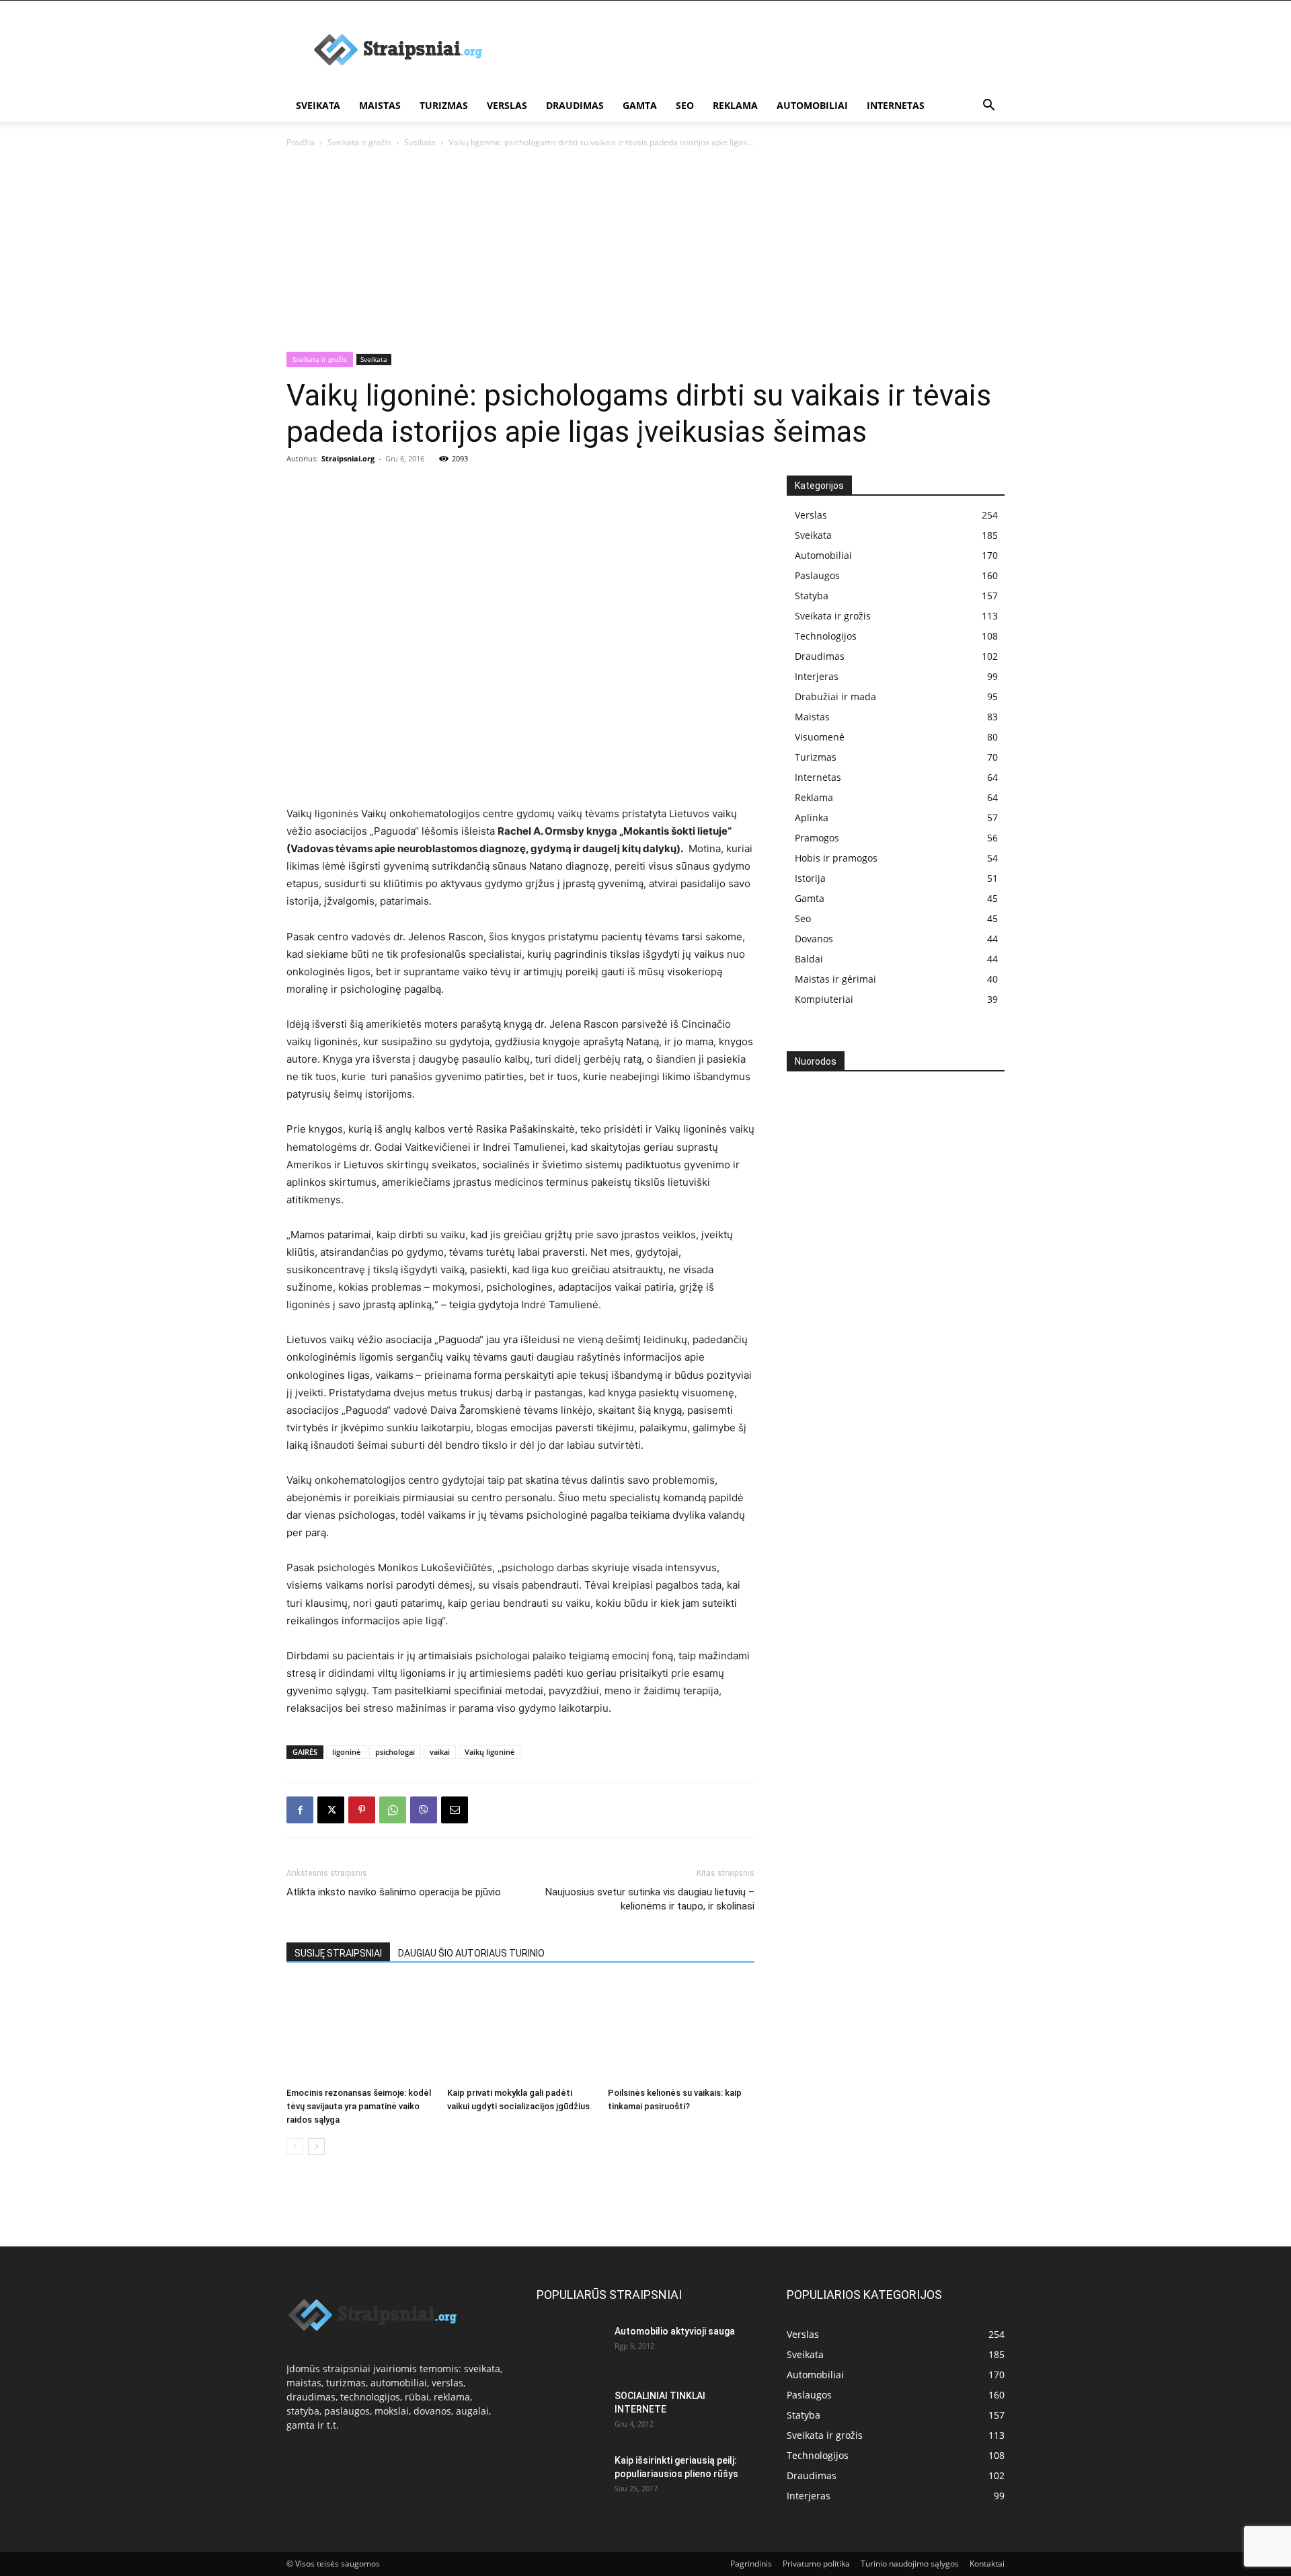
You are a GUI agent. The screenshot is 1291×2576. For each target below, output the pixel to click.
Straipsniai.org (348, 458)
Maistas (380, 105)
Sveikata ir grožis (359, 142)
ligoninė (346, 1752)
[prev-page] (295, 2147)
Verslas (507, 105)
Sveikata (318, 105)
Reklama (735, 105)
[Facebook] (300, 1810)
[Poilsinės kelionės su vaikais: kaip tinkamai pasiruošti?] (681, 2031)
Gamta (640, 105)
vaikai (440, 1752)
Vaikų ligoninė (490, 1752)
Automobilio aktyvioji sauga (675, 2331)
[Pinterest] (362, 1810)
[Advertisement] (760, 50)
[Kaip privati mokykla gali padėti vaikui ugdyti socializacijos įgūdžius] (520, 2031)
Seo (685, 105)
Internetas (896, 105)
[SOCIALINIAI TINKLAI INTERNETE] (570, 2409)
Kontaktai (987, 2564)
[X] (331, 1810)
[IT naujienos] (891, 1301)
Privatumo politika (816, 2564)
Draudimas (575, 105)
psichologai (395, 1752)
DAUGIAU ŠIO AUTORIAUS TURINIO (471, 1953)
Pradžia (301, 142)
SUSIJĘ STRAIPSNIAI (338, 1953)
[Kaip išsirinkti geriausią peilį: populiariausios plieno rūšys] (570, 2477)
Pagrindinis (751, 2564)
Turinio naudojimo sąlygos (910, 2564)
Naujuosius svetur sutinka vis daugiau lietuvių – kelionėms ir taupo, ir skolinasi (650, 1899)
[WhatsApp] (393, 1810)
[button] (988, 107)
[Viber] (424, 1810)
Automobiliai (812, 105)
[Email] (455, 1810)
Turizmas (444, 105)
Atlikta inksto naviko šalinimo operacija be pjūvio (394, 1892)
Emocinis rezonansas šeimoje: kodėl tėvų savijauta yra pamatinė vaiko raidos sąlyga (359, 2106)
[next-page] (316, 2147)
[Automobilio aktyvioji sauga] (570, 2347)
